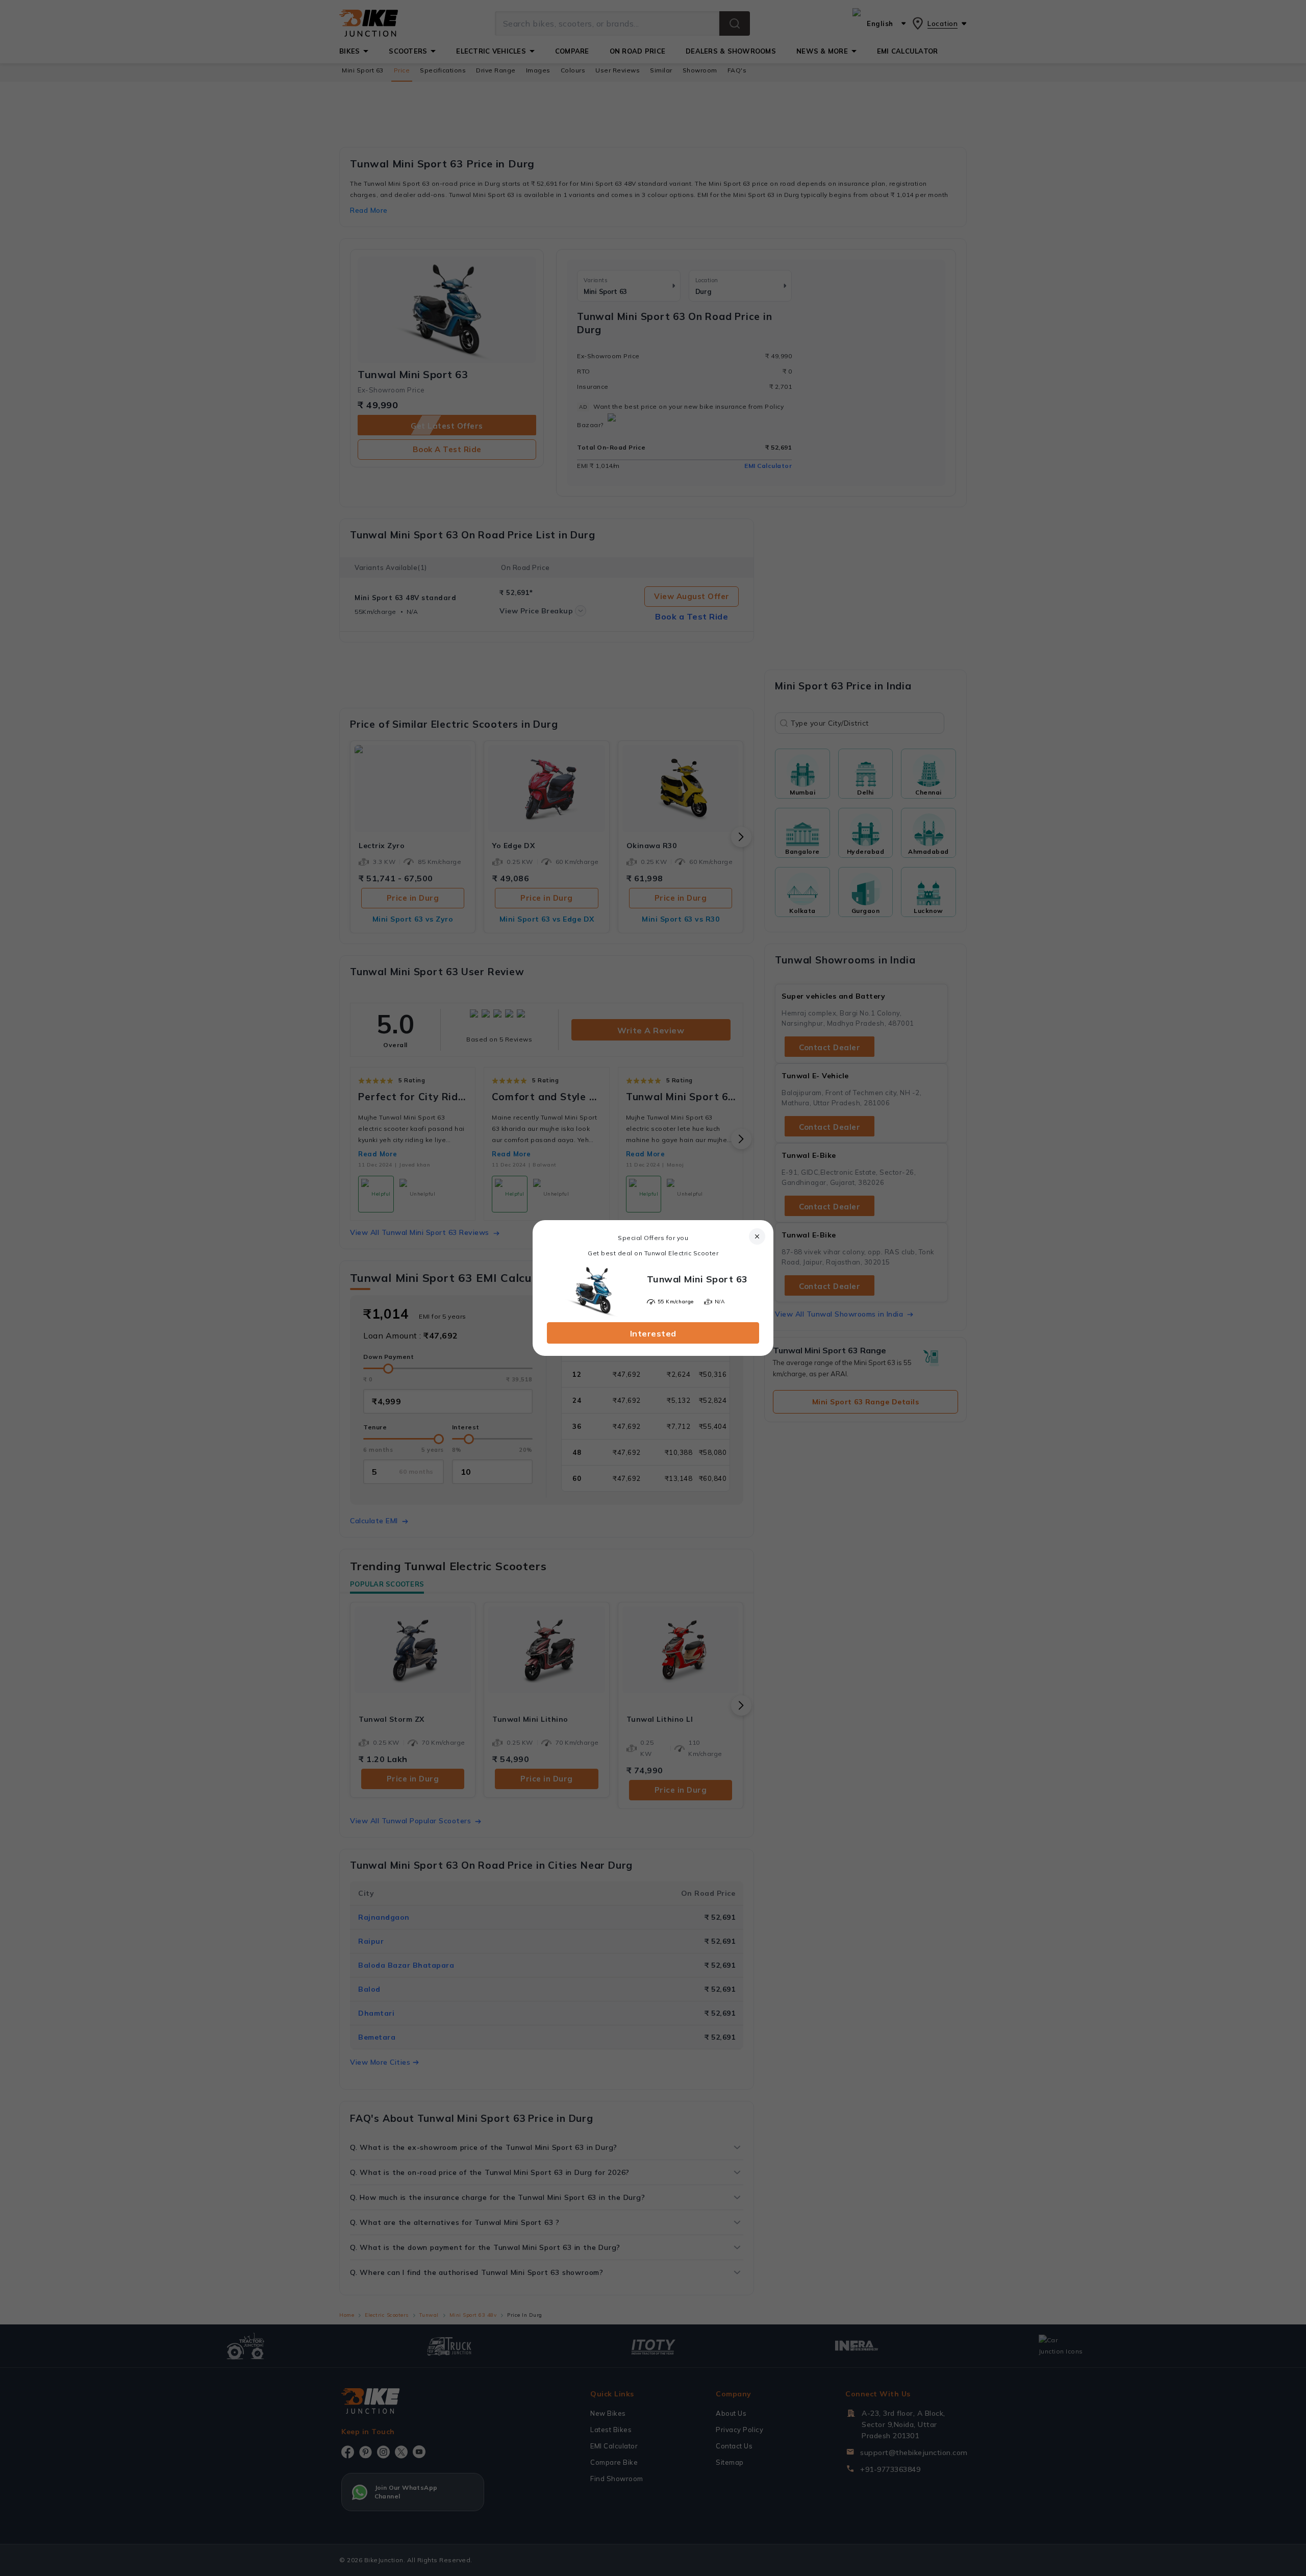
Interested (653, 1333)
